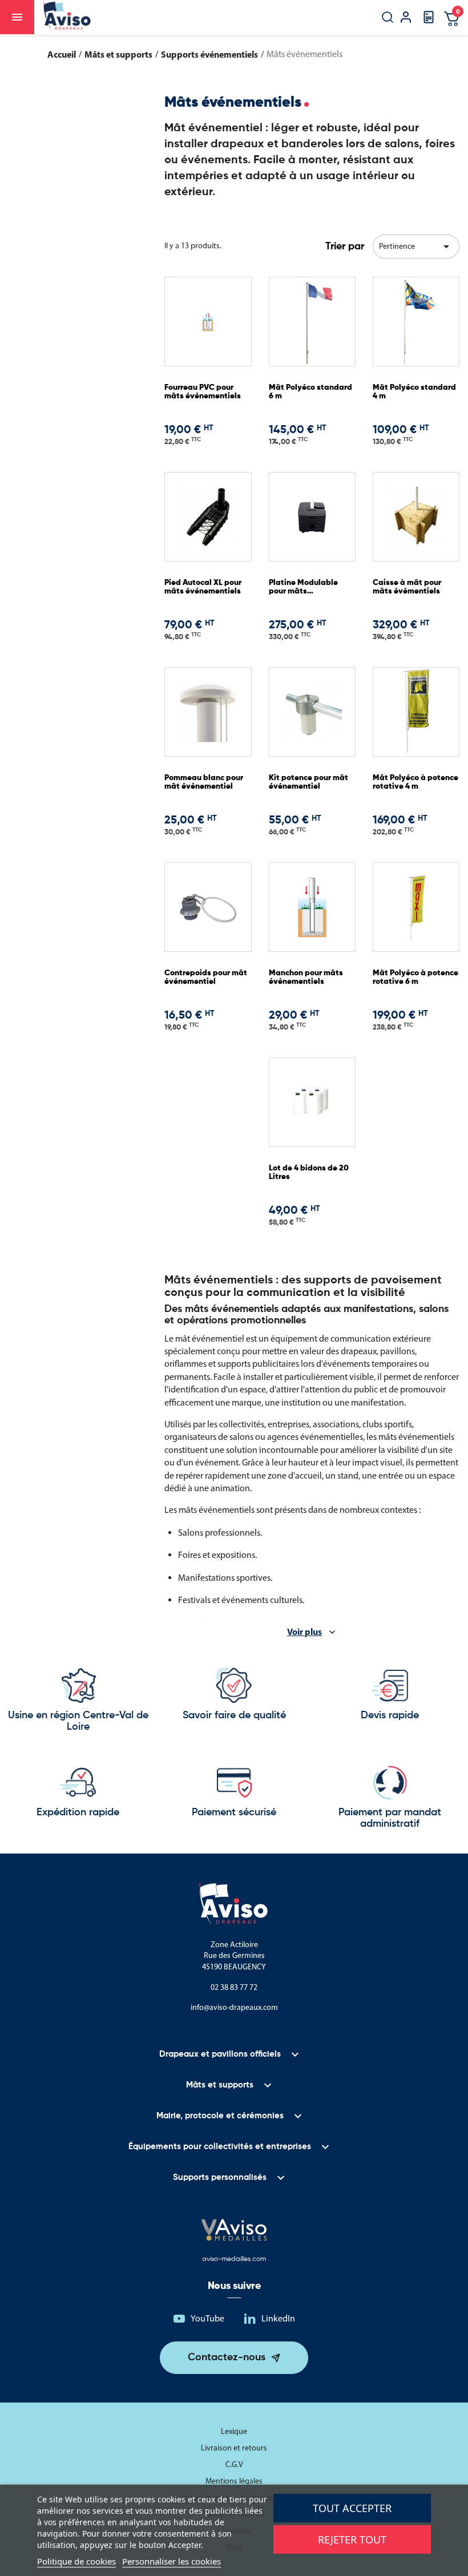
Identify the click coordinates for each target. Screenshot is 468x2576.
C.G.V (234, 2464)
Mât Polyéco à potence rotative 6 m (415, 977)
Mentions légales (234, 2481)
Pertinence (416, 247)
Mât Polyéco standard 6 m (310, 392)
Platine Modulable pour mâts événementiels (303, 588)
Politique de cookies (76, 2561)
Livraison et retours (234, 2448)
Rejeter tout (352, 2539)
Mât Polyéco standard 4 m (414, 392)
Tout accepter (352, 2508)
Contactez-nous (227, 2357)
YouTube (207, 2318)
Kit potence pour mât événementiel (308, 782)
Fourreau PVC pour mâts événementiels (203, 392)
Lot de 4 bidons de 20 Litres (309, 1172)
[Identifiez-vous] (406, 19)
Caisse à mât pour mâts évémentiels (407, 587)
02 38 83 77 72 (234, 1987)
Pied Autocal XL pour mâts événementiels (203, 587)
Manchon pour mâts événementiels (306, 977)
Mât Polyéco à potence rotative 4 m (415, 782)
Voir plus (304, 1632)
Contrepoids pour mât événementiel (206, 977)
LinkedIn (278, 2318)
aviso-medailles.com (234, 2259)
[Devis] (429, 21)
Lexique (234, 2431)
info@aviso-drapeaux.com (234, 2007)
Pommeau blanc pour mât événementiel (204, 782)
